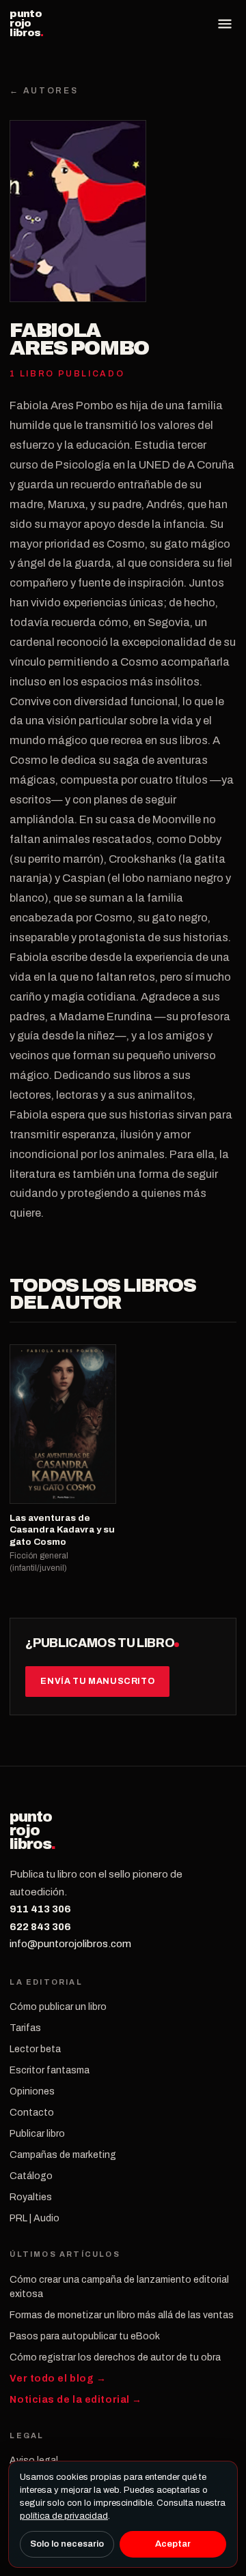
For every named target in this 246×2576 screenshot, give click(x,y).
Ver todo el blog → (58, 2379)
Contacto (32, 2113)
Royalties (31, 2197)
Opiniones (32, 2091)
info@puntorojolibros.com (70, 1944)
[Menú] (225, 24)
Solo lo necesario (67, 2544)
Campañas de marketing (63, 2155)
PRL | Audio (35, 2218)
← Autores (44, 91)
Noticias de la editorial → (76, 2400)
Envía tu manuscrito (97, 1681)
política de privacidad (64, 2516)
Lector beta (35, 2049)
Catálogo (31, 2176)
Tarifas (25, 2028)
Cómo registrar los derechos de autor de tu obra (115, 2357)
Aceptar (173, 2544)
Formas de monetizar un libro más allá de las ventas (122, 2315)
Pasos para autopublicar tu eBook (85, 2336)
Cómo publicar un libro (58, 2007)
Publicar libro (37, 2134)
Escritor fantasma (50, 2070)
